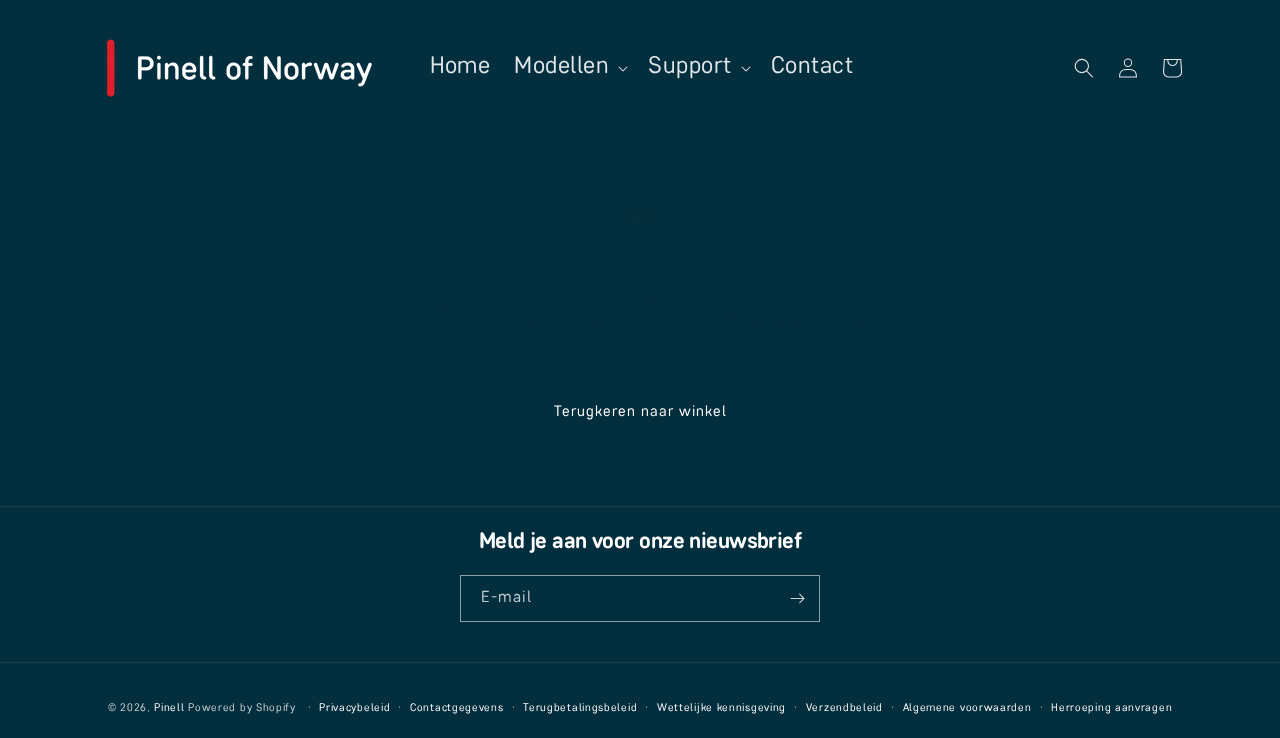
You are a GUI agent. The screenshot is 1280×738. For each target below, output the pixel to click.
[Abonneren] (797, 598)
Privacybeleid (354, 708)
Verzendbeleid (844, 708)
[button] (569, 67)
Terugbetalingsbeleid (580, 708)
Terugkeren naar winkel (640, 412)
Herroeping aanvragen (1111, 708)
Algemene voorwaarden (967, 708)
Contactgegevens (457, 708)
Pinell (169, 708)
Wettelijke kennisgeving (721, 708)
